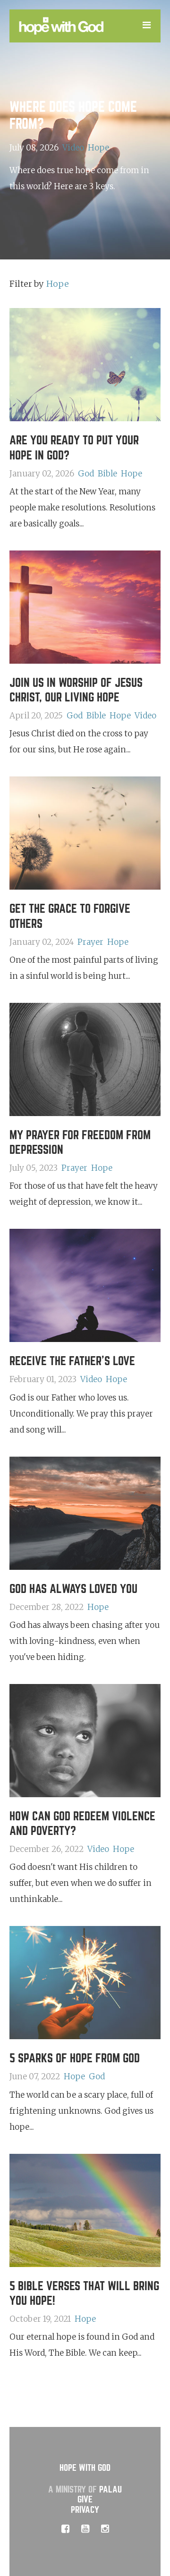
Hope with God (85, 2468)
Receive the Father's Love (72, 1361)
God (86, 474)
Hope (98, 147)
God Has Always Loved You (73, 1589)
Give (85, 2499)
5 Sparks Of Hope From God (75, 2058)
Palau (110, 2489)
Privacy (85, 2510)
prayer (90, 942)
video (73, 147)
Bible (107, 474)
